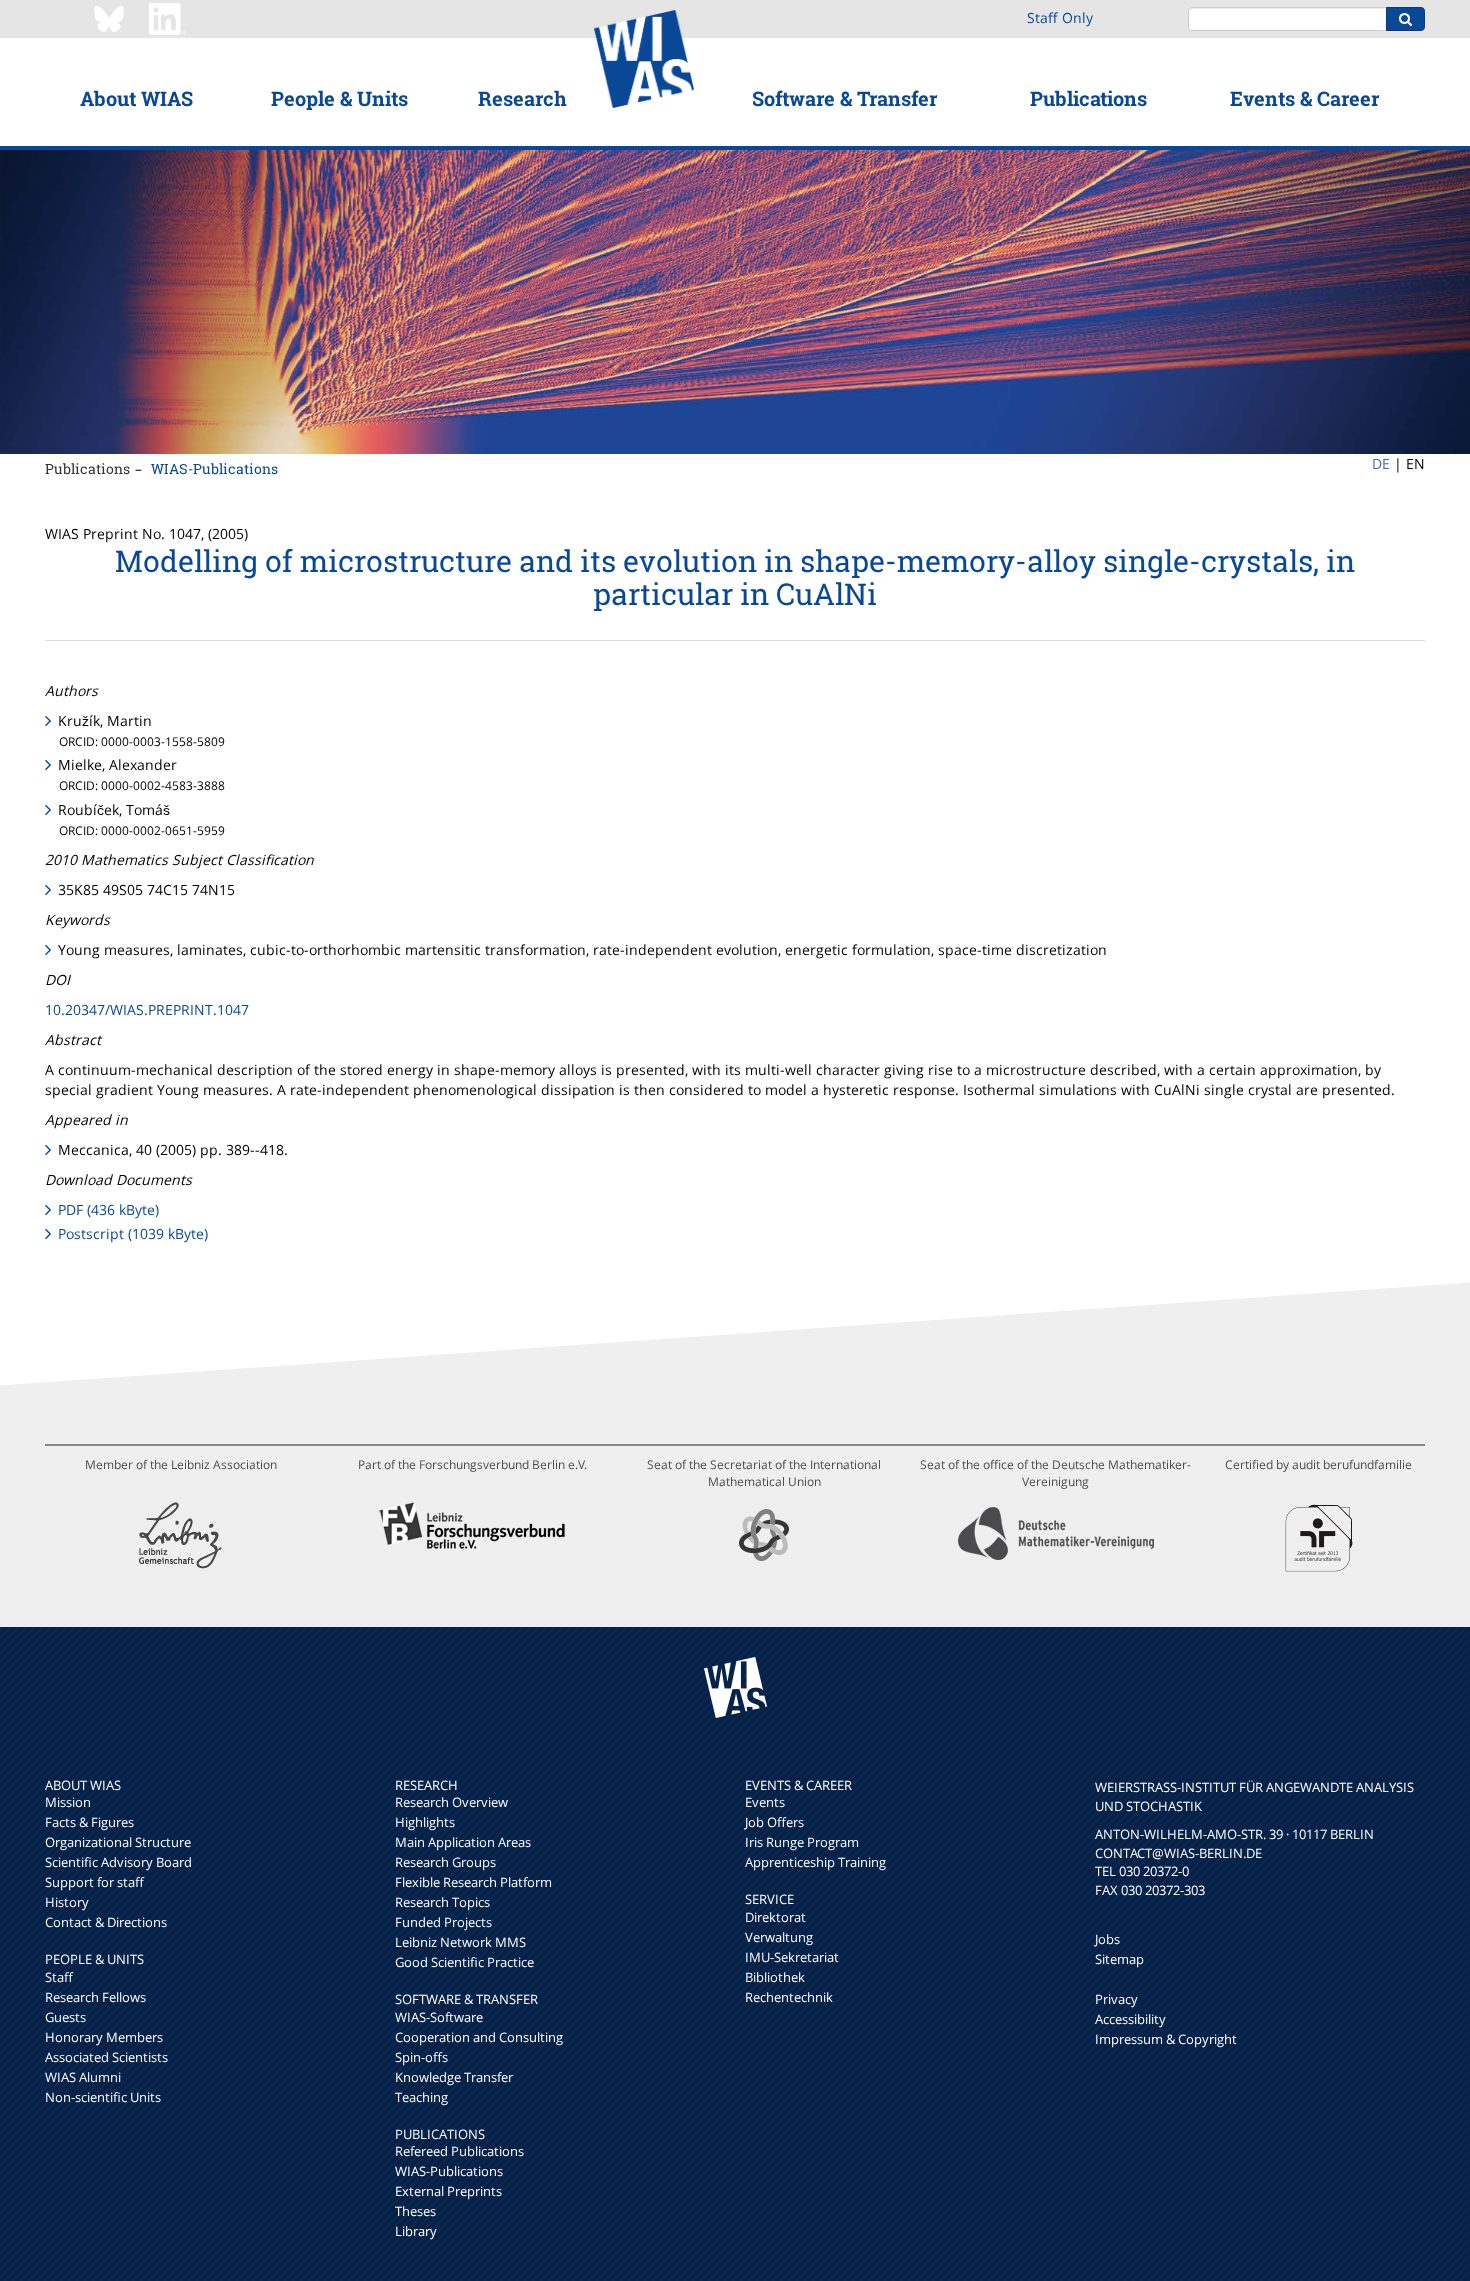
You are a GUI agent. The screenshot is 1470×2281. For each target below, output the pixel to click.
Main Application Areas (463, 1842)
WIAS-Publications (214, 468)
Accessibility (1130, 2019)
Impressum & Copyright (1166, 2039)
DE (1381, 463)
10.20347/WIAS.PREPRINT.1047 (147, 1009)
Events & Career (1304, 98)
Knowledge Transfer (454, 2077)
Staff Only (1060, 17)
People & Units (339, 98)
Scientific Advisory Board (118, 1862)
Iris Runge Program (802, 1842)
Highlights (425, 1822)
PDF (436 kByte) (108, 1209)
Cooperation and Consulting (479, 2037)
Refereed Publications (459, 2151)
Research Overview (451, 1802)
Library (416, 2231)
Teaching (421, 2097)
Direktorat (775, 1917)
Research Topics (442, 1902)
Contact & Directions (106, 1922)
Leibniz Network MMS (460, 1942)
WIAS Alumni (83, 2077)
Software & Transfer (844, 98)
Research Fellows (95, 1997)
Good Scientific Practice (464, 1962)
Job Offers (774, 1822)
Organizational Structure (118, 1842)
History (67, 1902)
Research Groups (445, 1862)
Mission (68, 1802)
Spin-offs (421, 2057)
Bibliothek (775, 1977)
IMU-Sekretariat (792, 1957)
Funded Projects (443, 1922)
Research (522, 98)
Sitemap (1119, 1959)
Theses (415, 2211)
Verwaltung (779, 1937)
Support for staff (94, 1882)
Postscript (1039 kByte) (133, 1233)
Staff (59, 1977)
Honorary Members (104, 2037)
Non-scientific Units (103, 2097)
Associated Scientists (106, 2057)
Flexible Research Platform (473, 1882)
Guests (65, 2017)
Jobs (1107, 1939)
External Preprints (448, 2191)
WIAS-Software (439, 2017)
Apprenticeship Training (815, 1862)
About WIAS (136, 98)
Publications (1088, 98)
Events (765, 1802)
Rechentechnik (789, 1997)
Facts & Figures (89, 1822)
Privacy (1116, 1999)
